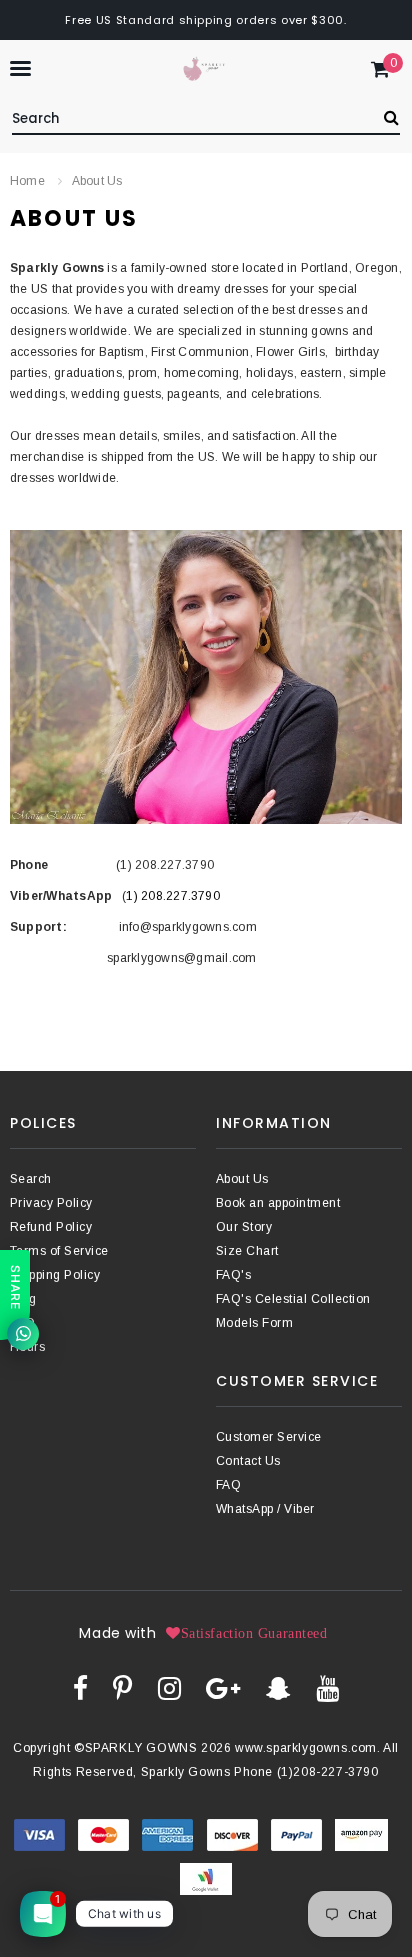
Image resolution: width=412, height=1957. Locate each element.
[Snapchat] (278, 1688)
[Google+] (223, 1688)
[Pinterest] (122, 1688)
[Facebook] (80, 1688)
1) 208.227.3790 (173, 896)
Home (27, 181)
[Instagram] (169, 1688)
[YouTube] (327, 1688)
